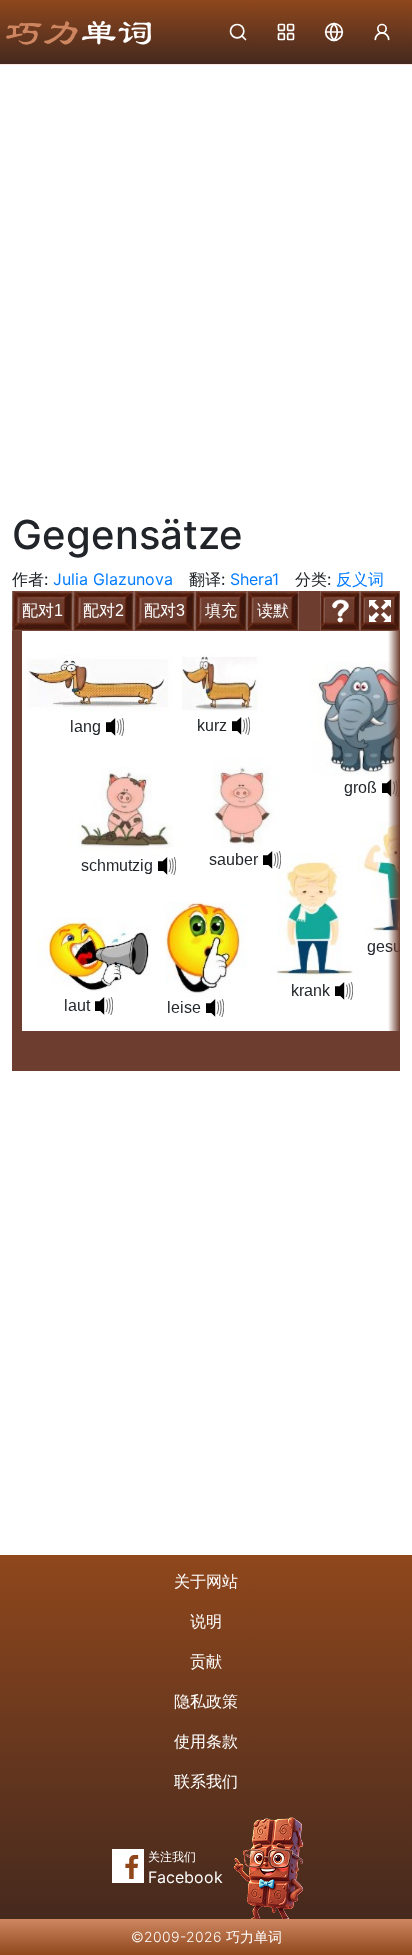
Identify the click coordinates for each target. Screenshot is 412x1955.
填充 (221, 610)
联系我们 (206, 1781)
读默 (273, 610)
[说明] (340, 611)
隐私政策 (206, 1701)
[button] (241, 726)
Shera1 (254, 579)
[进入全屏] (380, 611)
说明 (206, 1621)
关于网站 (206, 1581)
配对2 (103, 610)
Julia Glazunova (113, 579)
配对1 (42, 610)
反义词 (360, 579)
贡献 (206, 1661)
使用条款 (206, 1741)
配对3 (164, 610)
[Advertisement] (206, 281)
